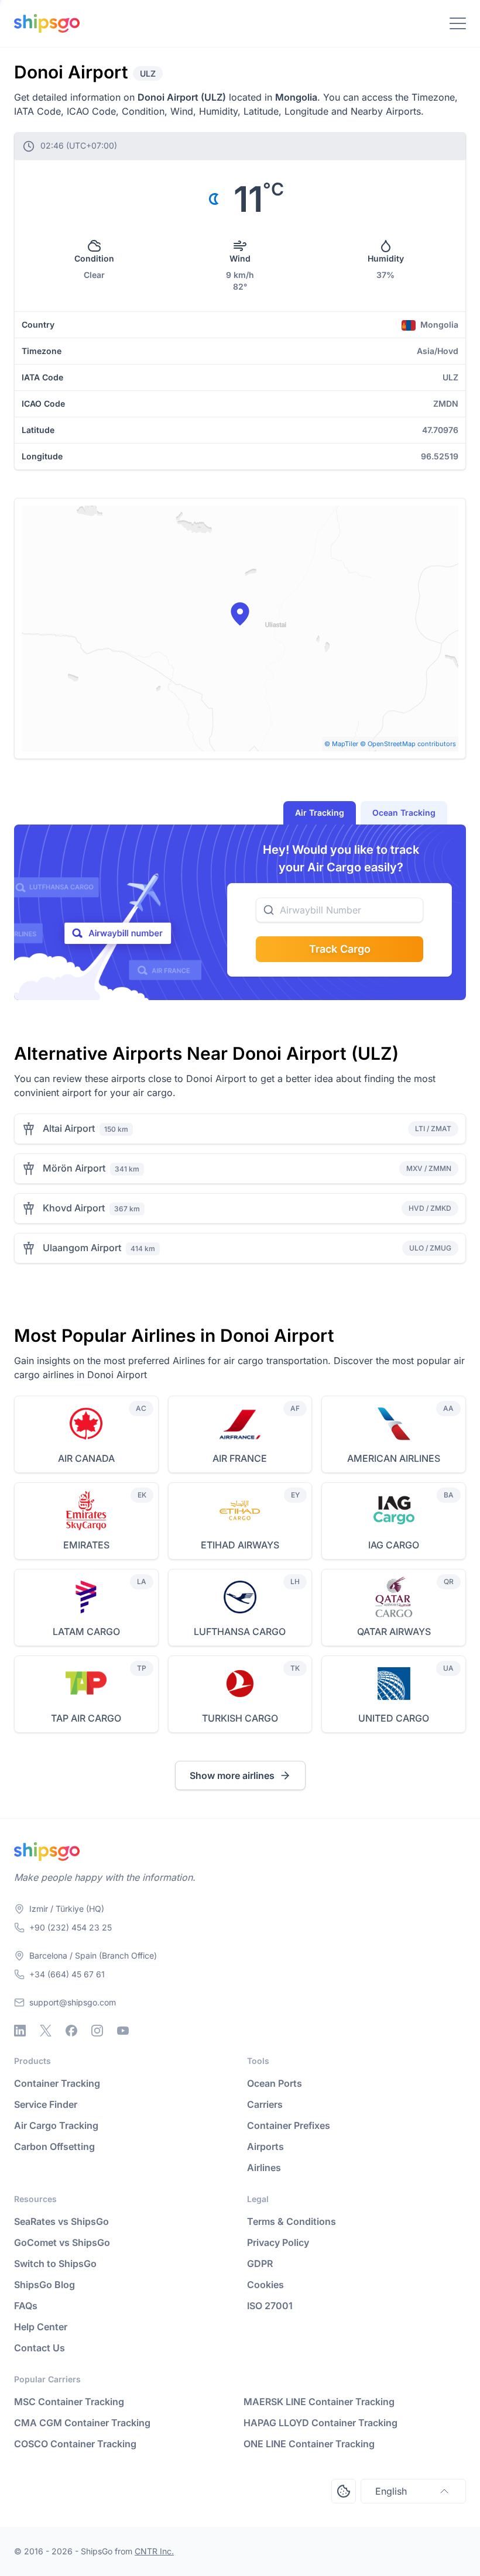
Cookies (265, 2285)
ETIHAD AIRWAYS (240, 1545)
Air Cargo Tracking (56, 2125)
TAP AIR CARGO (86, 1718)
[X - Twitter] (46, 2031)
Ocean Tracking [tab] (404, 813)
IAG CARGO (394, 1545)
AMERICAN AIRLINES (394, 1458)
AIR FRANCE (240, 1458)
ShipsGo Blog (44, 2285)
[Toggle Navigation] (458, 23)
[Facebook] (71, 2031)
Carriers (265, 2104)
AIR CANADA (86, 1458)
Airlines (264, 2168)
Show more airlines (232, 1775)
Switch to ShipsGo (55, 2264)
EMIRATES (86, 1545)
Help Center (41, 2327)
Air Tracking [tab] (320, 813)
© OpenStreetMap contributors (408, 744)
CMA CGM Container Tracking (82, 2423)
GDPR (260, 2264)
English (391, 2491)
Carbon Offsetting (54, 2146)
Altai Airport (69, 1128)
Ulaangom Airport (82, 1248)
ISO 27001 (270, 2306)
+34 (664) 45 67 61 (67, 1974)
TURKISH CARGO (240, 1718)
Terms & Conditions (292, 2221)
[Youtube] (123, 2031)
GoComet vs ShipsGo (62, 2242)
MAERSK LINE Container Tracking (319, 2402)
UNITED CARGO (394, 1718)
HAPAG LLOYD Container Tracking (320, 2423)
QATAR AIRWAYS (394, 1632)
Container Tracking (57, 2083)
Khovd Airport (74, 1208)
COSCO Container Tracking (75, 2444)
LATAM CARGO (86, 1632)
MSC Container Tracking (69, 2402)
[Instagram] (97, 2031)
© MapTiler (341, 744)
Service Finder (46, 2104)
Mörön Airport (74, 1168)
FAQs (26, 2306)
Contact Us (40, 2348)
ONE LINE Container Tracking (309, 2444)
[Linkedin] (20, 2031)
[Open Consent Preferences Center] (344, 2491)
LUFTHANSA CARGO (240, 1632)
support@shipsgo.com (73, 2002)
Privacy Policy (278, 2242)
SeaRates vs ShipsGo (61, 2221)
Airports (265, 2146)
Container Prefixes (289, 2125)
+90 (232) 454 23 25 (71, 1927)
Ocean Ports (275, 2083)
